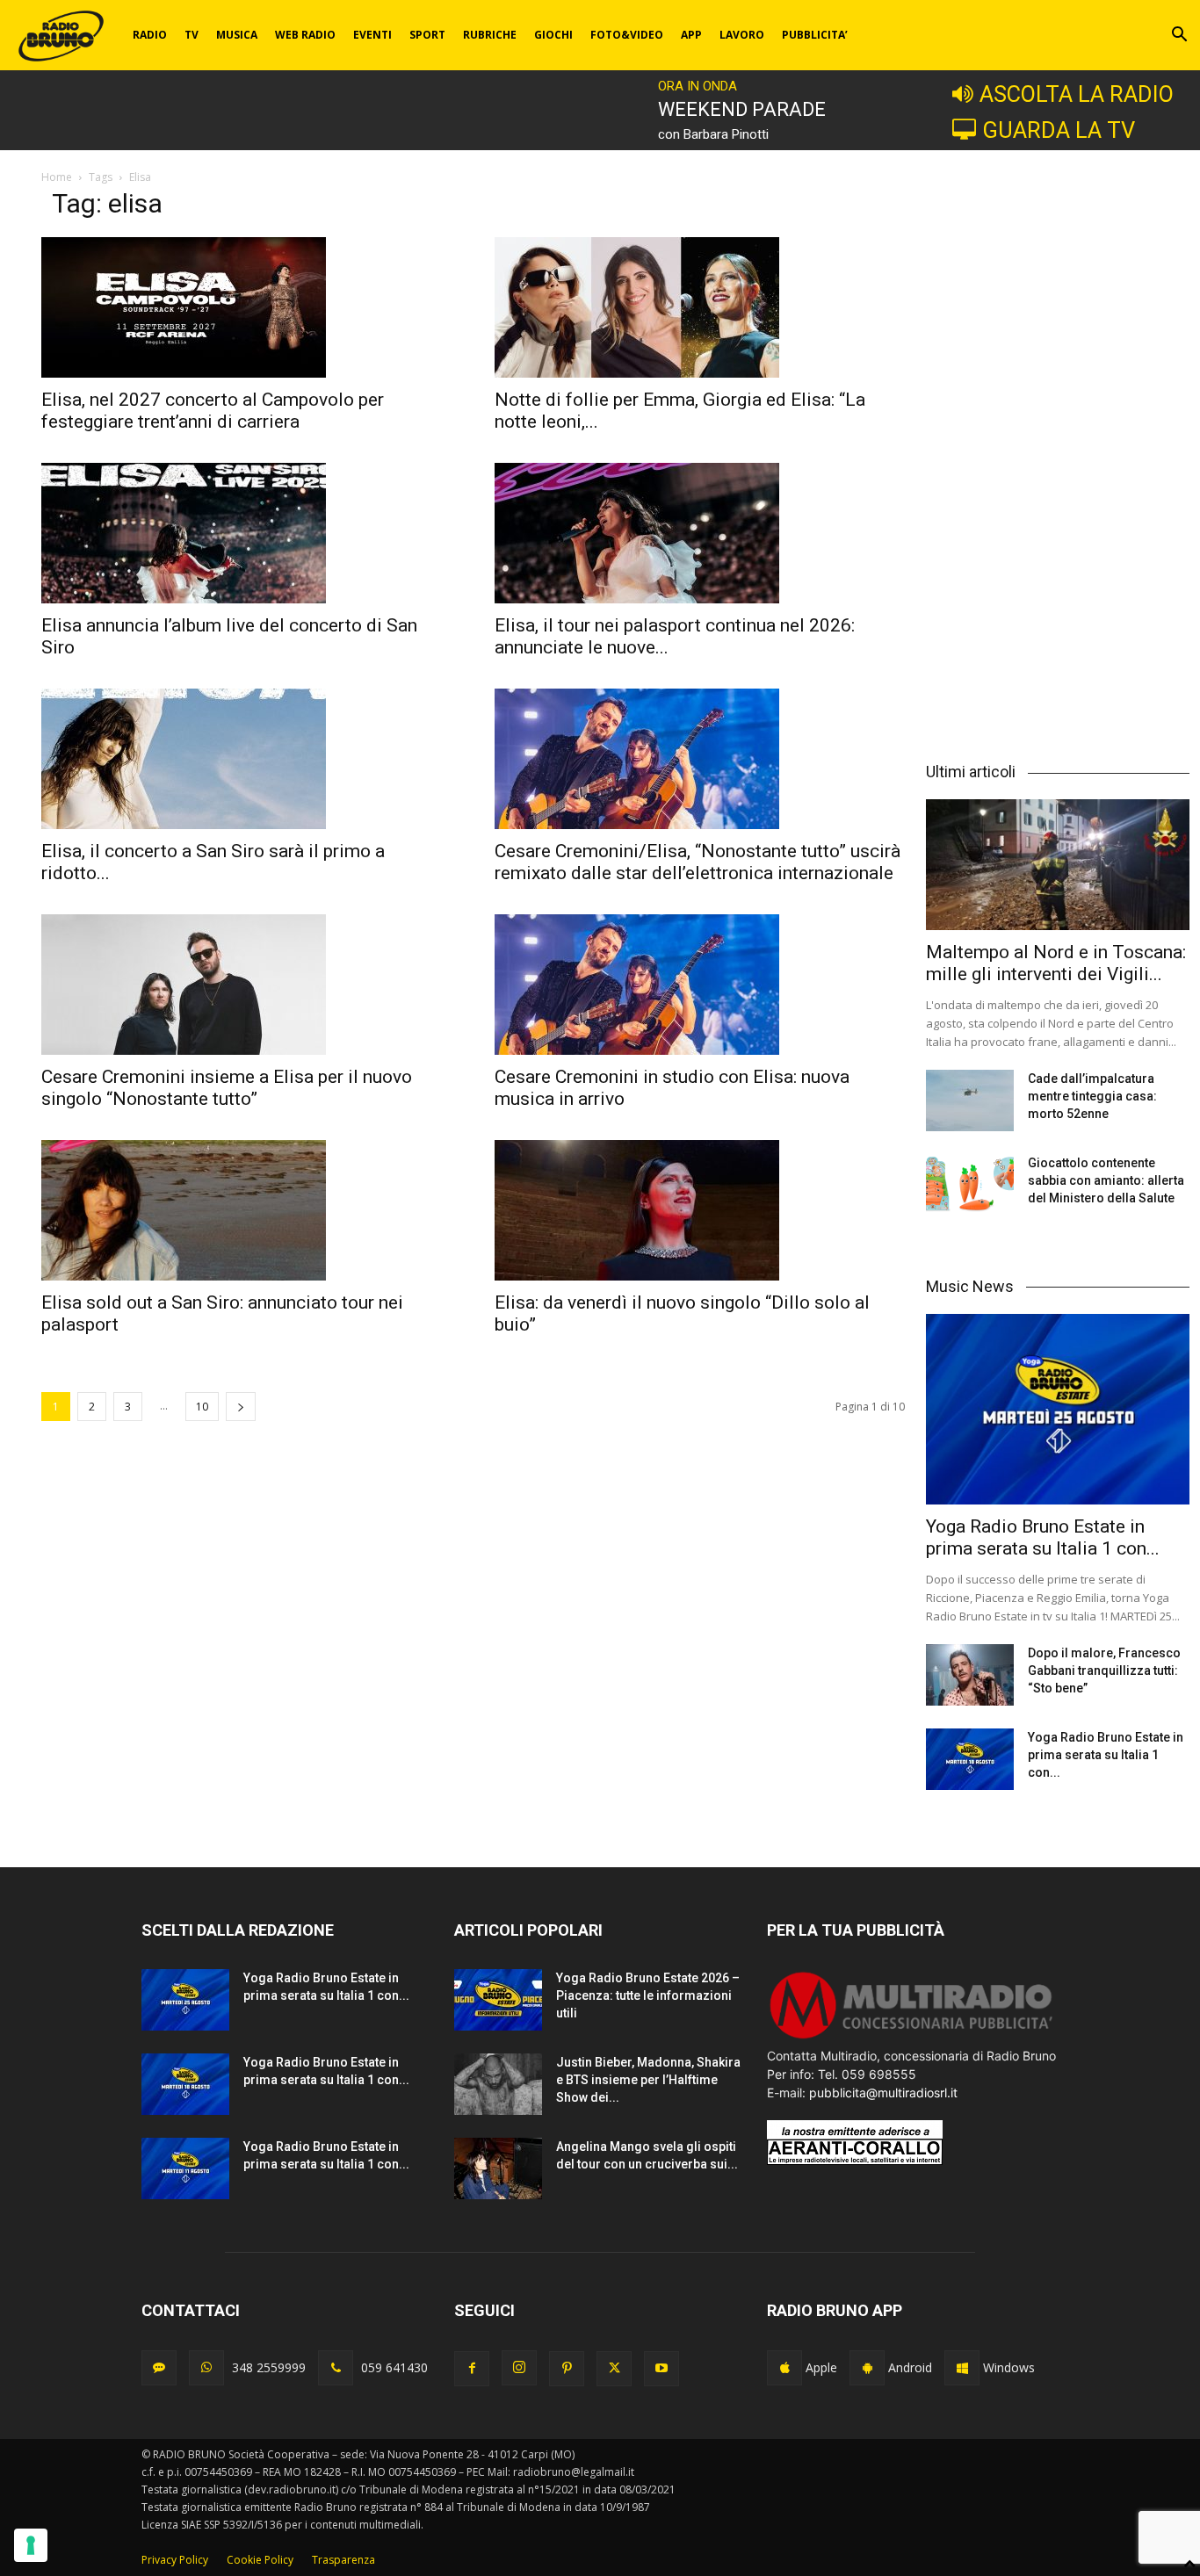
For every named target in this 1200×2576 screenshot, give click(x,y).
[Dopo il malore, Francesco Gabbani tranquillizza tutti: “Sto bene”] (970, 1675)
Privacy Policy (175, 2560)
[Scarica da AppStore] (784, 2368)
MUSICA (237, 35)
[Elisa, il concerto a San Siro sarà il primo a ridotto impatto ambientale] (247, 759)
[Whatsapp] (206, 2368)
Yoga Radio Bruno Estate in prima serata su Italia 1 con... (1043, 1537)
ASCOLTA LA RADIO (1077, 94)
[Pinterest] (567, 2369)
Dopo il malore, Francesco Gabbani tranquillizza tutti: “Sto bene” (1104, 1670)
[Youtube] (661, 2369)
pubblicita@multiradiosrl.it (883, 2093)
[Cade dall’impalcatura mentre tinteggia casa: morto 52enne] (970, 1100)
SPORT (427, 35)
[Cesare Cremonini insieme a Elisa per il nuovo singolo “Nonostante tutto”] (247, 985)
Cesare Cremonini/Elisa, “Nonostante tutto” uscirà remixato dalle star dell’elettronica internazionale (698, 862)
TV (192, 35)
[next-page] (241, 1407)
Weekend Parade (742, 109)
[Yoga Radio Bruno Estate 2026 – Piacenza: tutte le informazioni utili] (498, 2000)
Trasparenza (343, 2560)
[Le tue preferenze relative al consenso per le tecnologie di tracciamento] (31, 2545)
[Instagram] (519, 2368)
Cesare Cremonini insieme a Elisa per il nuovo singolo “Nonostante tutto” (227, 1088)
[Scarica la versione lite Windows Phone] (962, 2368)
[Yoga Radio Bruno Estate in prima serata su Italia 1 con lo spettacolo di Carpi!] (1058, 1410)
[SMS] (159, 2368)
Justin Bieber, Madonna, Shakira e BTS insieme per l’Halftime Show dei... (648, 2080)
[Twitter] (614, 2369)
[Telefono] (336, 2368)
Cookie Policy (260, 2560)
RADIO (150, 35)
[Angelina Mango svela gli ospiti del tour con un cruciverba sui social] (498, 2168)
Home (57, 177)
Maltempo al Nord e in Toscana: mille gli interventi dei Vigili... (1056, 963)
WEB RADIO (305, 35)
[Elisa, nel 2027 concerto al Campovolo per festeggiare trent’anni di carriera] (247, 307)
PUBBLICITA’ (815, 35)
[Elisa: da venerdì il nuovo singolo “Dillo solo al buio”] (700, 1210)
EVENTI (372, 35)
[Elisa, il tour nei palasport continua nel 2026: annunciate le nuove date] (700, 533)
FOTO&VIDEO (627, 35)
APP (691, 35)
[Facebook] (472, 2369)
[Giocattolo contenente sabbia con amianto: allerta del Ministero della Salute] (970, 1185)
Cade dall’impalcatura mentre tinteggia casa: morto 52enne (1092, 1096)
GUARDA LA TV (1059, 130)
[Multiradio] (912, 2037)
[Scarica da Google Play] (867, 2368)
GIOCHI (553, 35)
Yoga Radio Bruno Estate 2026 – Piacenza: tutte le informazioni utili (648, 1995)
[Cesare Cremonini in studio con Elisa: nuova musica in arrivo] (700, 985)
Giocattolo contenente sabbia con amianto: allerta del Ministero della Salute (1106, 1180)
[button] (1179, 36)
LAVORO (742, 35)
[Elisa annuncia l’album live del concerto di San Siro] (247, 533)
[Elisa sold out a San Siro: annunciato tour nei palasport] (247, 1210)
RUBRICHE (490, 35)
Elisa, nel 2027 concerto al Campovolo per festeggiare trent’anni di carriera (213, 411)
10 (202, 1407)
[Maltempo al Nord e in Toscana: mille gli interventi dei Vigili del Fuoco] (1058, 864)
